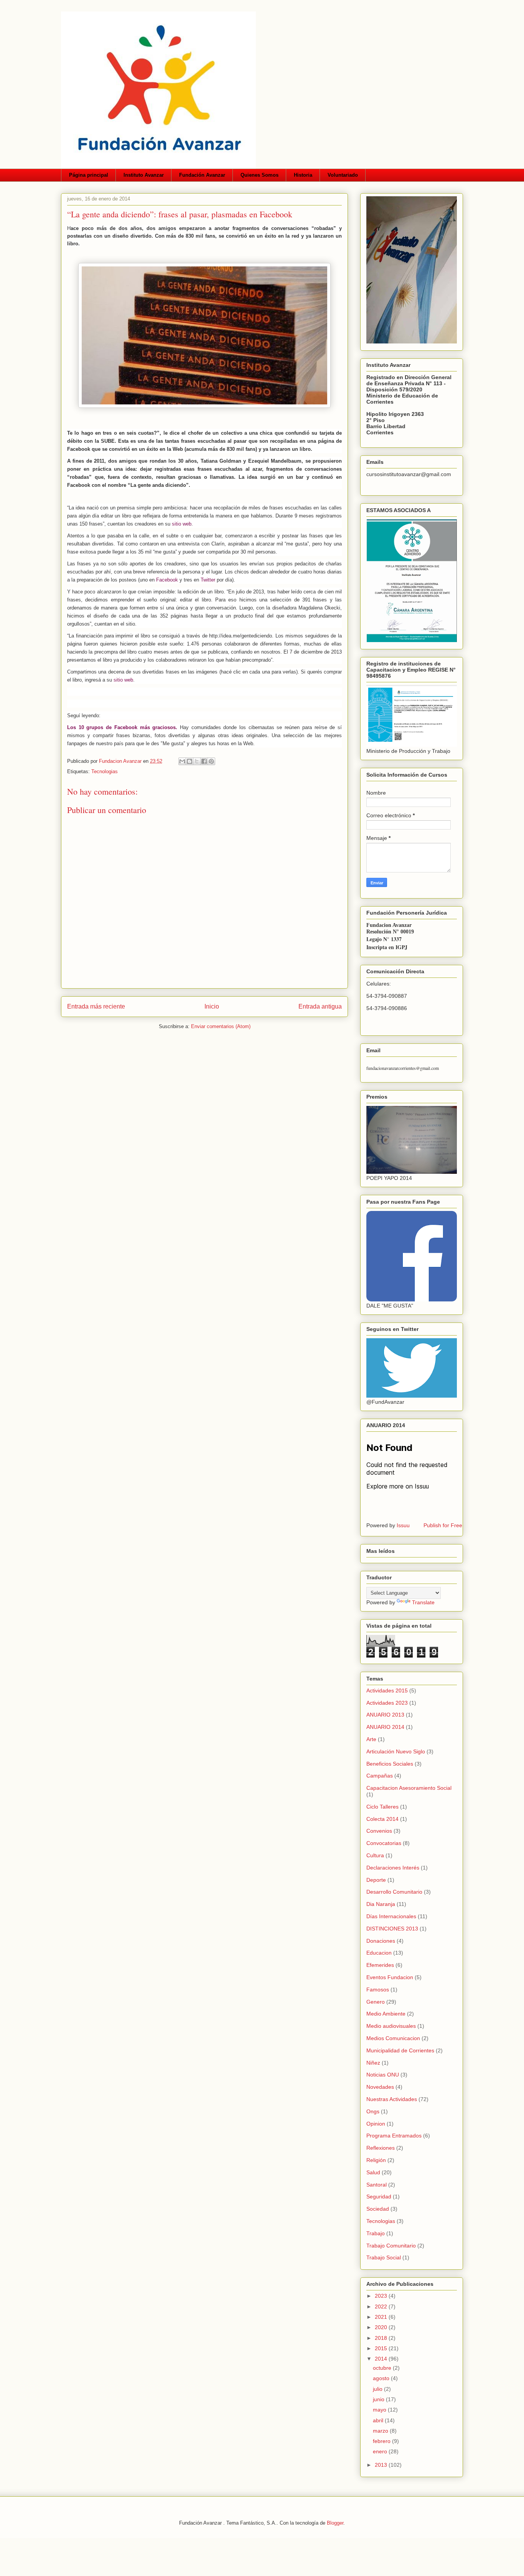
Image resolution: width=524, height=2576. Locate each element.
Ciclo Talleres (382, 1807)
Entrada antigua (320, 1006)
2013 (382, 2465)
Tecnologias (105, 771)
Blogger (335, 2523)
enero (381, 2451)
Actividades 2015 (387, 1691)
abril (379, 2420)
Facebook (167, 580)
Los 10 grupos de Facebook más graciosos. (122, 727)
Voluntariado (343, 175)
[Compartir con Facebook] (204, 761)
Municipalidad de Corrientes (400, 2050)
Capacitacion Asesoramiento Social (409, 1788)
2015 (382, 2348)
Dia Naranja (381, 1904)
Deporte (376, 1880)
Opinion (376, 2124)
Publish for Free (443, 1525)
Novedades (380, 2087)
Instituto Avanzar (144, 175)
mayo (380, 2410)
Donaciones (381, 1941)
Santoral (377, 2185)
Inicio (212, 1006)
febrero (382, 2441)
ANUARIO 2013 (385, 1715)
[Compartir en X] (197, 761)
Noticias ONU (383, 2075)
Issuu (403, 1525)
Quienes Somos (260, 175)
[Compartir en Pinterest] (211, 761)
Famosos (378, 1990)
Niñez (373, 2063)
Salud (373, 2172)
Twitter (208, 580)
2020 (382, 2327)
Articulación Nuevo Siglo (396, 1751)
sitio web (182, 524)
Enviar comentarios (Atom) (221, 1026)
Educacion (379, 1953)
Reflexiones (381, 2148)
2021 (382, 2317)
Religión (376, 2160)
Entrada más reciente (96, 1006)
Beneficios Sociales (390, 1764)
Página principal (89, 175)
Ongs (373, 2111)
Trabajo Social (384, 2257)
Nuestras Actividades (392, 2099)
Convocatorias (384, 1843)
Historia (303, 175)
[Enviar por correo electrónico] (182, 761)
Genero (376, 2002)
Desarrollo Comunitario (394, 1892)
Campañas (380, 1776)
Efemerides (380, 1965)
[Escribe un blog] (189, 761)
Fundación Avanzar (202, 175)
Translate (423, 1602)
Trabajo (376, 2233)
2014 (382, 2359)
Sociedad (378, 2209)
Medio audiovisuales (391, 2026)
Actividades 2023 (387, 1703)
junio (379, 2399)
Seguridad (379, 2196)
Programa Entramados (394, 2136)
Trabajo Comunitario (391, 2246)
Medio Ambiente (386, 2014)
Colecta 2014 (382, 1819)
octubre (383, 2368)
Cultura (375, 1855)
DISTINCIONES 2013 (392, 1929)
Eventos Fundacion (390, 1977)
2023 (382, 2296)
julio (378, 2389)
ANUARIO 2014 (385, 1727)
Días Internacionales (391, 1916)
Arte (371, 1739)
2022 (382, 2307)
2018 (382, 2338)
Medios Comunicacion (393, 2038)
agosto (382, 2378)
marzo (381, 2431)
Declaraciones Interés (393, 1868)
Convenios (379, 1831)
